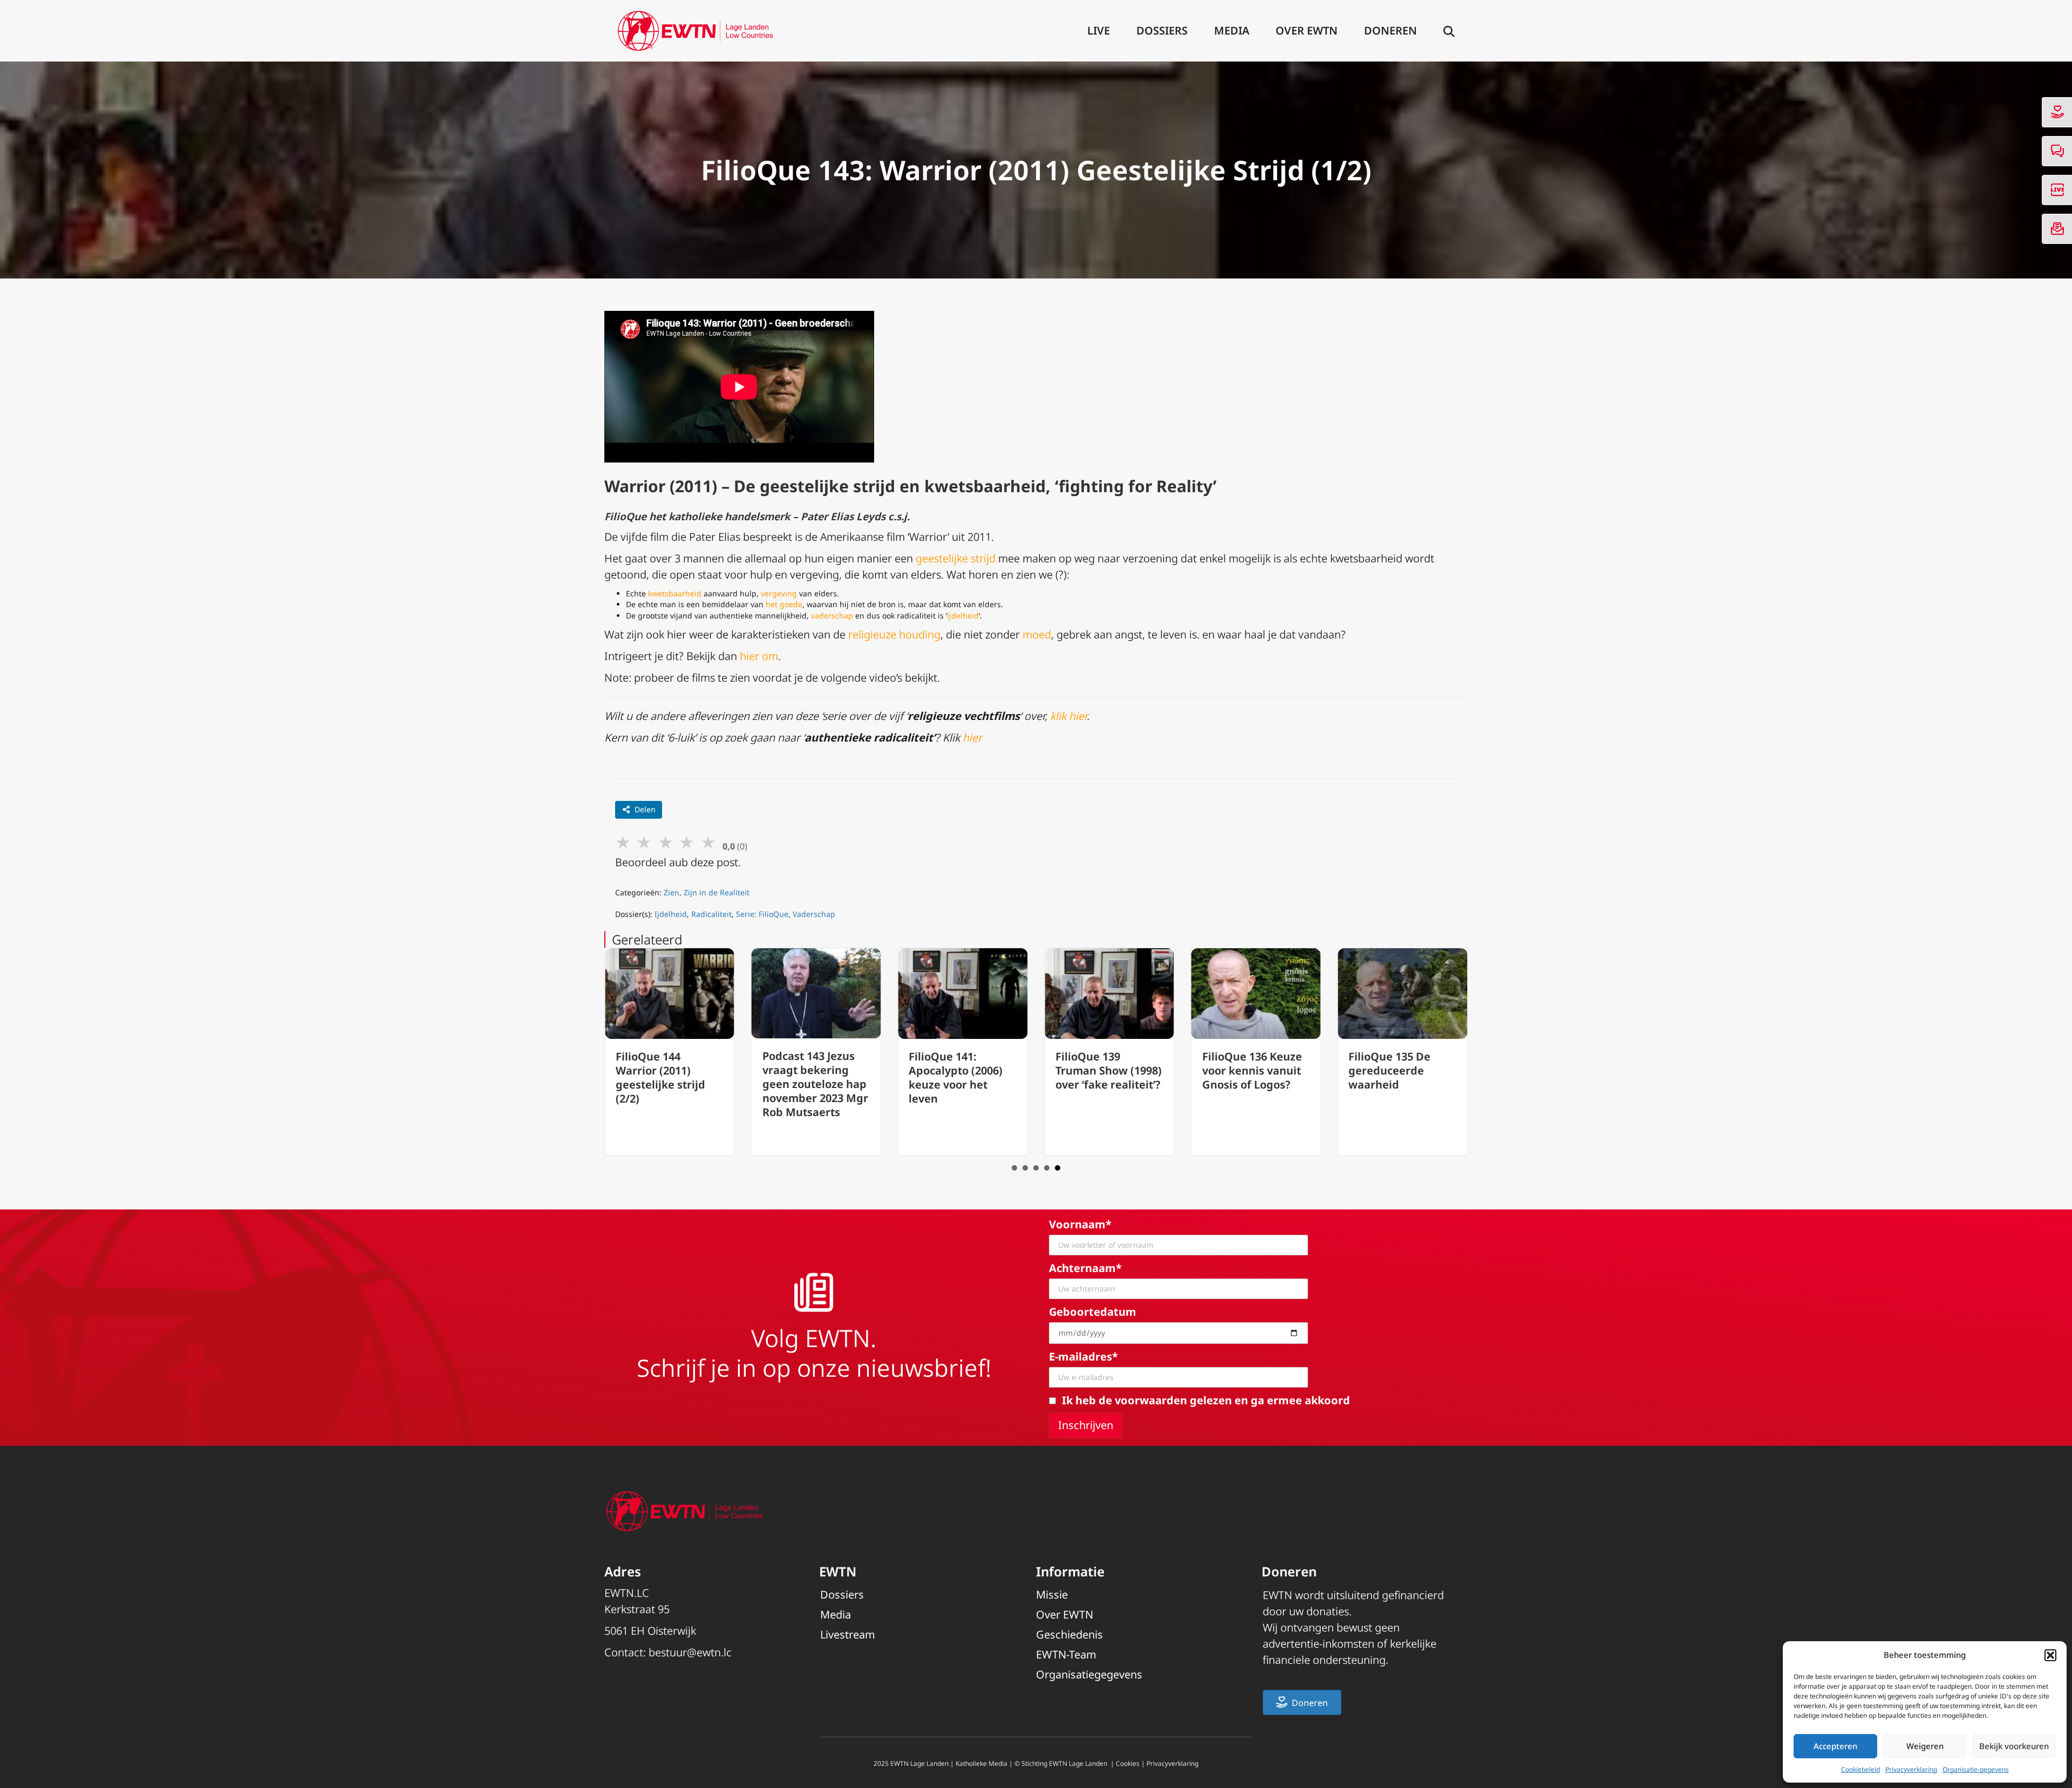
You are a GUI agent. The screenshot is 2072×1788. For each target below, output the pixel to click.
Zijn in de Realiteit (717, 892)
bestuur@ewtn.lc (690, 1652)
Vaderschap (814, 914)
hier (972, 737)
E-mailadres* (1083, 1357)
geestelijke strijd (956, 558)
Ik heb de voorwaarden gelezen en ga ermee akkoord (1206, 1400)
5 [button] (1058, 1168)
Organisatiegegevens (1089, 1674)
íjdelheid (963, 616)
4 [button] (1047, 1168)
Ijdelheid (671, 914)
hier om (759, 656)
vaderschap (832, 616)
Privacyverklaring (1911, 1769)
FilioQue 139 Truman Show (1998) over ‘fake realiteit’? (1109, 1070)
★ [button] (623, 842)
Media (1232, 30)
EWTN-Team (1066, 1654)
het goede (784, 604)
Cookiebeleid (1860, 1769)
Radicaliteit (711, 914)
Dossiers (1162, 30)
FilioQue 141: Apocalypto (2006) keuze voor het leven (956, 1077)
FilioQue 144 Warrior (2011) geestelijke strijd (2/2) (660, 1077)
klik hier (1068, 716)
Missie (1052, 1595)
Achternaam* (1085, 1268)
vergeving (779, 593)
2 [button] (1025, 1168)
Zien (672, 892)
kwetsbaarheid (675, 593)
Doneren (1391, 30)
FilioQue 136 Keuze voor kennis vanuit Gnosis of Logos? (1252, 1070)
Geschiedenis (1069, 1634)
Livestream (848, 1634)
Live (1099, 30)
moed (1037, 634)
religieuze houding (894, 634)
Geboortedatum (1093, 1312)
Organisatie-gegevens (1976, 1769)
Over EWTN (1307, 30)
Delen (645, 809)
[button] (2050, 1655)
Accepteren (1835, 1746)
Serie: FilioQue (762, 914)
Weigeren (1925, 1746)
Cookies (1128, 1763)
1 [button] (1014, 1168)
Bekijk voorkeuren (2014, 1746)
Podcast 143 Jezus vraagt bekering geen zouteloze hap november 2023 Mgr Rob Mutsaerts (815, 1084)
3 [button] (1036, 1168)
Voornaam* (1080, 1224)
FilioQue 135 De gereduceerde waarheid (1389, 1070)
